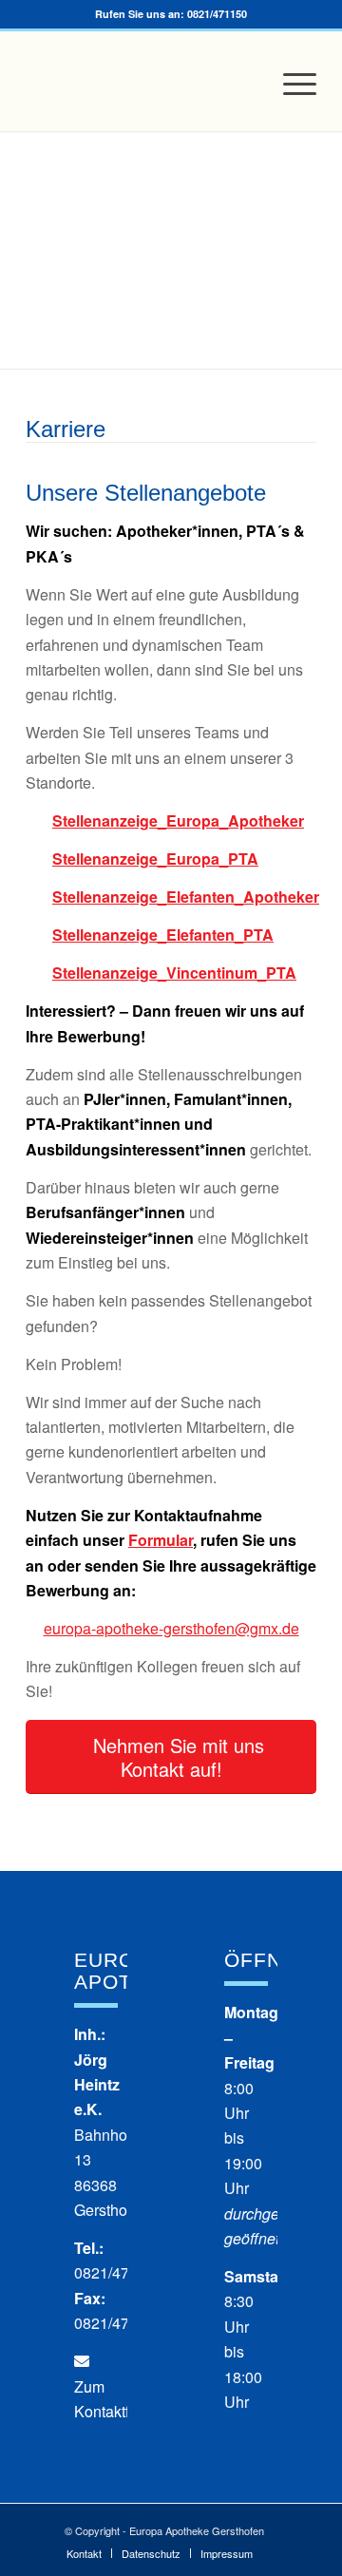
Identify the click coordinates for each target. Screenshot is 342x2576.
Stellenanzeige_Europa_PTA (155, 859)
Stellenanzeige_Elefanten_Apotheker (184, 897)
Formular (161, 1540)
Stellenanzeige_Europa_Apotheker (178, 821)
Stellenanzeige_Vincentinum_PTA (174, 973)
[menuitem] (290, 84)
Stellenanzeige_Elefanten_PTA (163, 935)
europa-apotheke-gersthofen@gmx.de (171, 1628)
